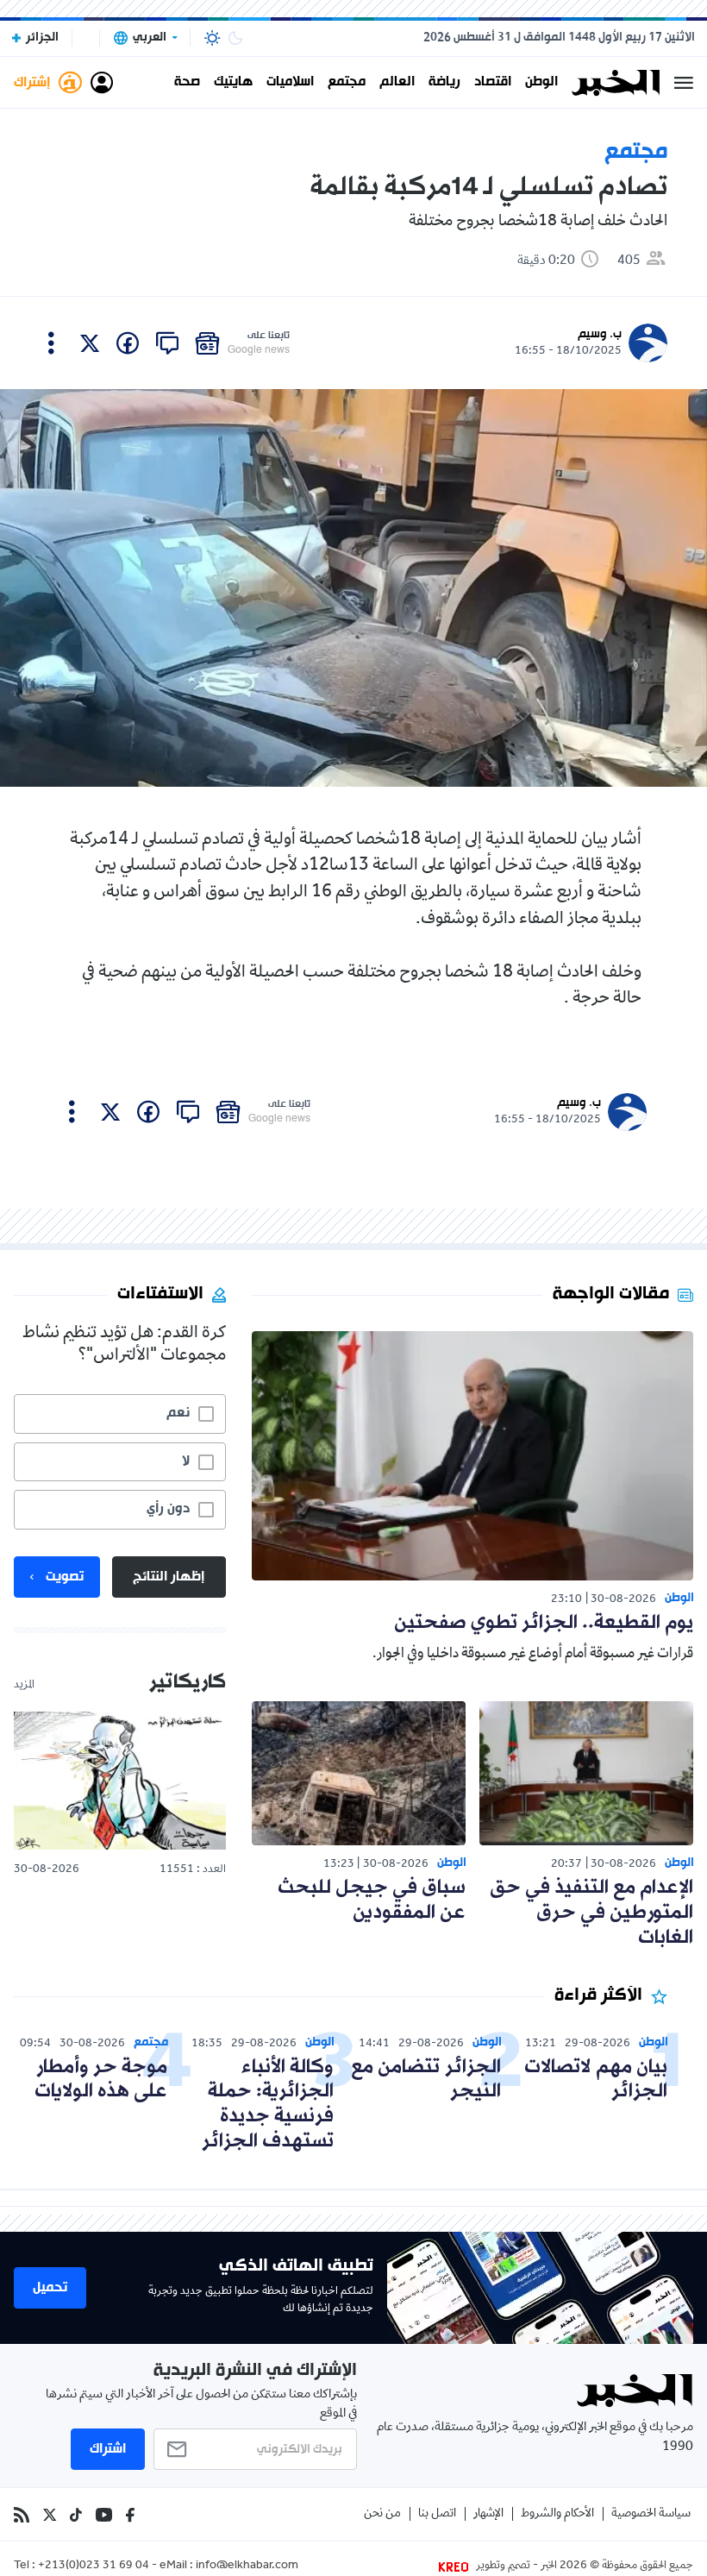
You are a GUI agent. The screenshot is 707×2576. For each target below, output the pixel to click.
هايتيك (233, 83)
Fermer (684, 83)
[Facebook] (130, 2515)
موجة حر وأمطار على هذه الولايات (101, 2080)
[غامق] (235, 38)
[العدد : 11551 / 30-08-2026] (120, 1780)
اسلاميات (290, 83)
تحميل (50, 2288)
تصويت (65, 1577)
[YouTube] (104, 2515)
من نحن (382, 2514)
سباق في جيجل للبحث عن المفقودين (372, 1901)
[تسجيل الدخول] (102, 83)
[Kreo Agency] (456, 2567)
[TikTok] (76, 2515)
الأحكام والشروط (557, 2514)
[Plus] (51, 343)
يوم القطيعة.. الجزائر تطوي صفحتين (544, 1623)
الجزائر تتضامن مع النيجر (426, 2080)
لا (186, 1461)
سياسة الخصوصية (651, 2514)
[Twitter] (50, 2515)
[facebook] (128, 343)
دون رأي (168, 1509)
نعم (178, 1413)
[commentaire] (167, 343)
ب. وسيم (600, 334)
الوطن (541, 83)
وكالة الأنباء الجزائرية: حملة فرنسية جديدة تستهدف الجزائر (268, 2105)
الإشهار (488, 2514)
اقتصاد (493, 83)
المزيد (24, 1686)
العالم (397, 83)
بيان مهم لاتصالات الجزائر (596, 2080)
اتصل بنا (437, 2514)
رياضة (444, 83)
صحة (187, 83)
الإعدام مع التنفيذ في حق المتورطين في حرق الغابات (591, 1913)
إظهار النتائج (169, 1577)
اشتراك (108, 2449)
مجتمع (347, 83)
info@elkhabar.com (247, 2567)
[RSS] (22, 2515)
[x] (90, 343)
